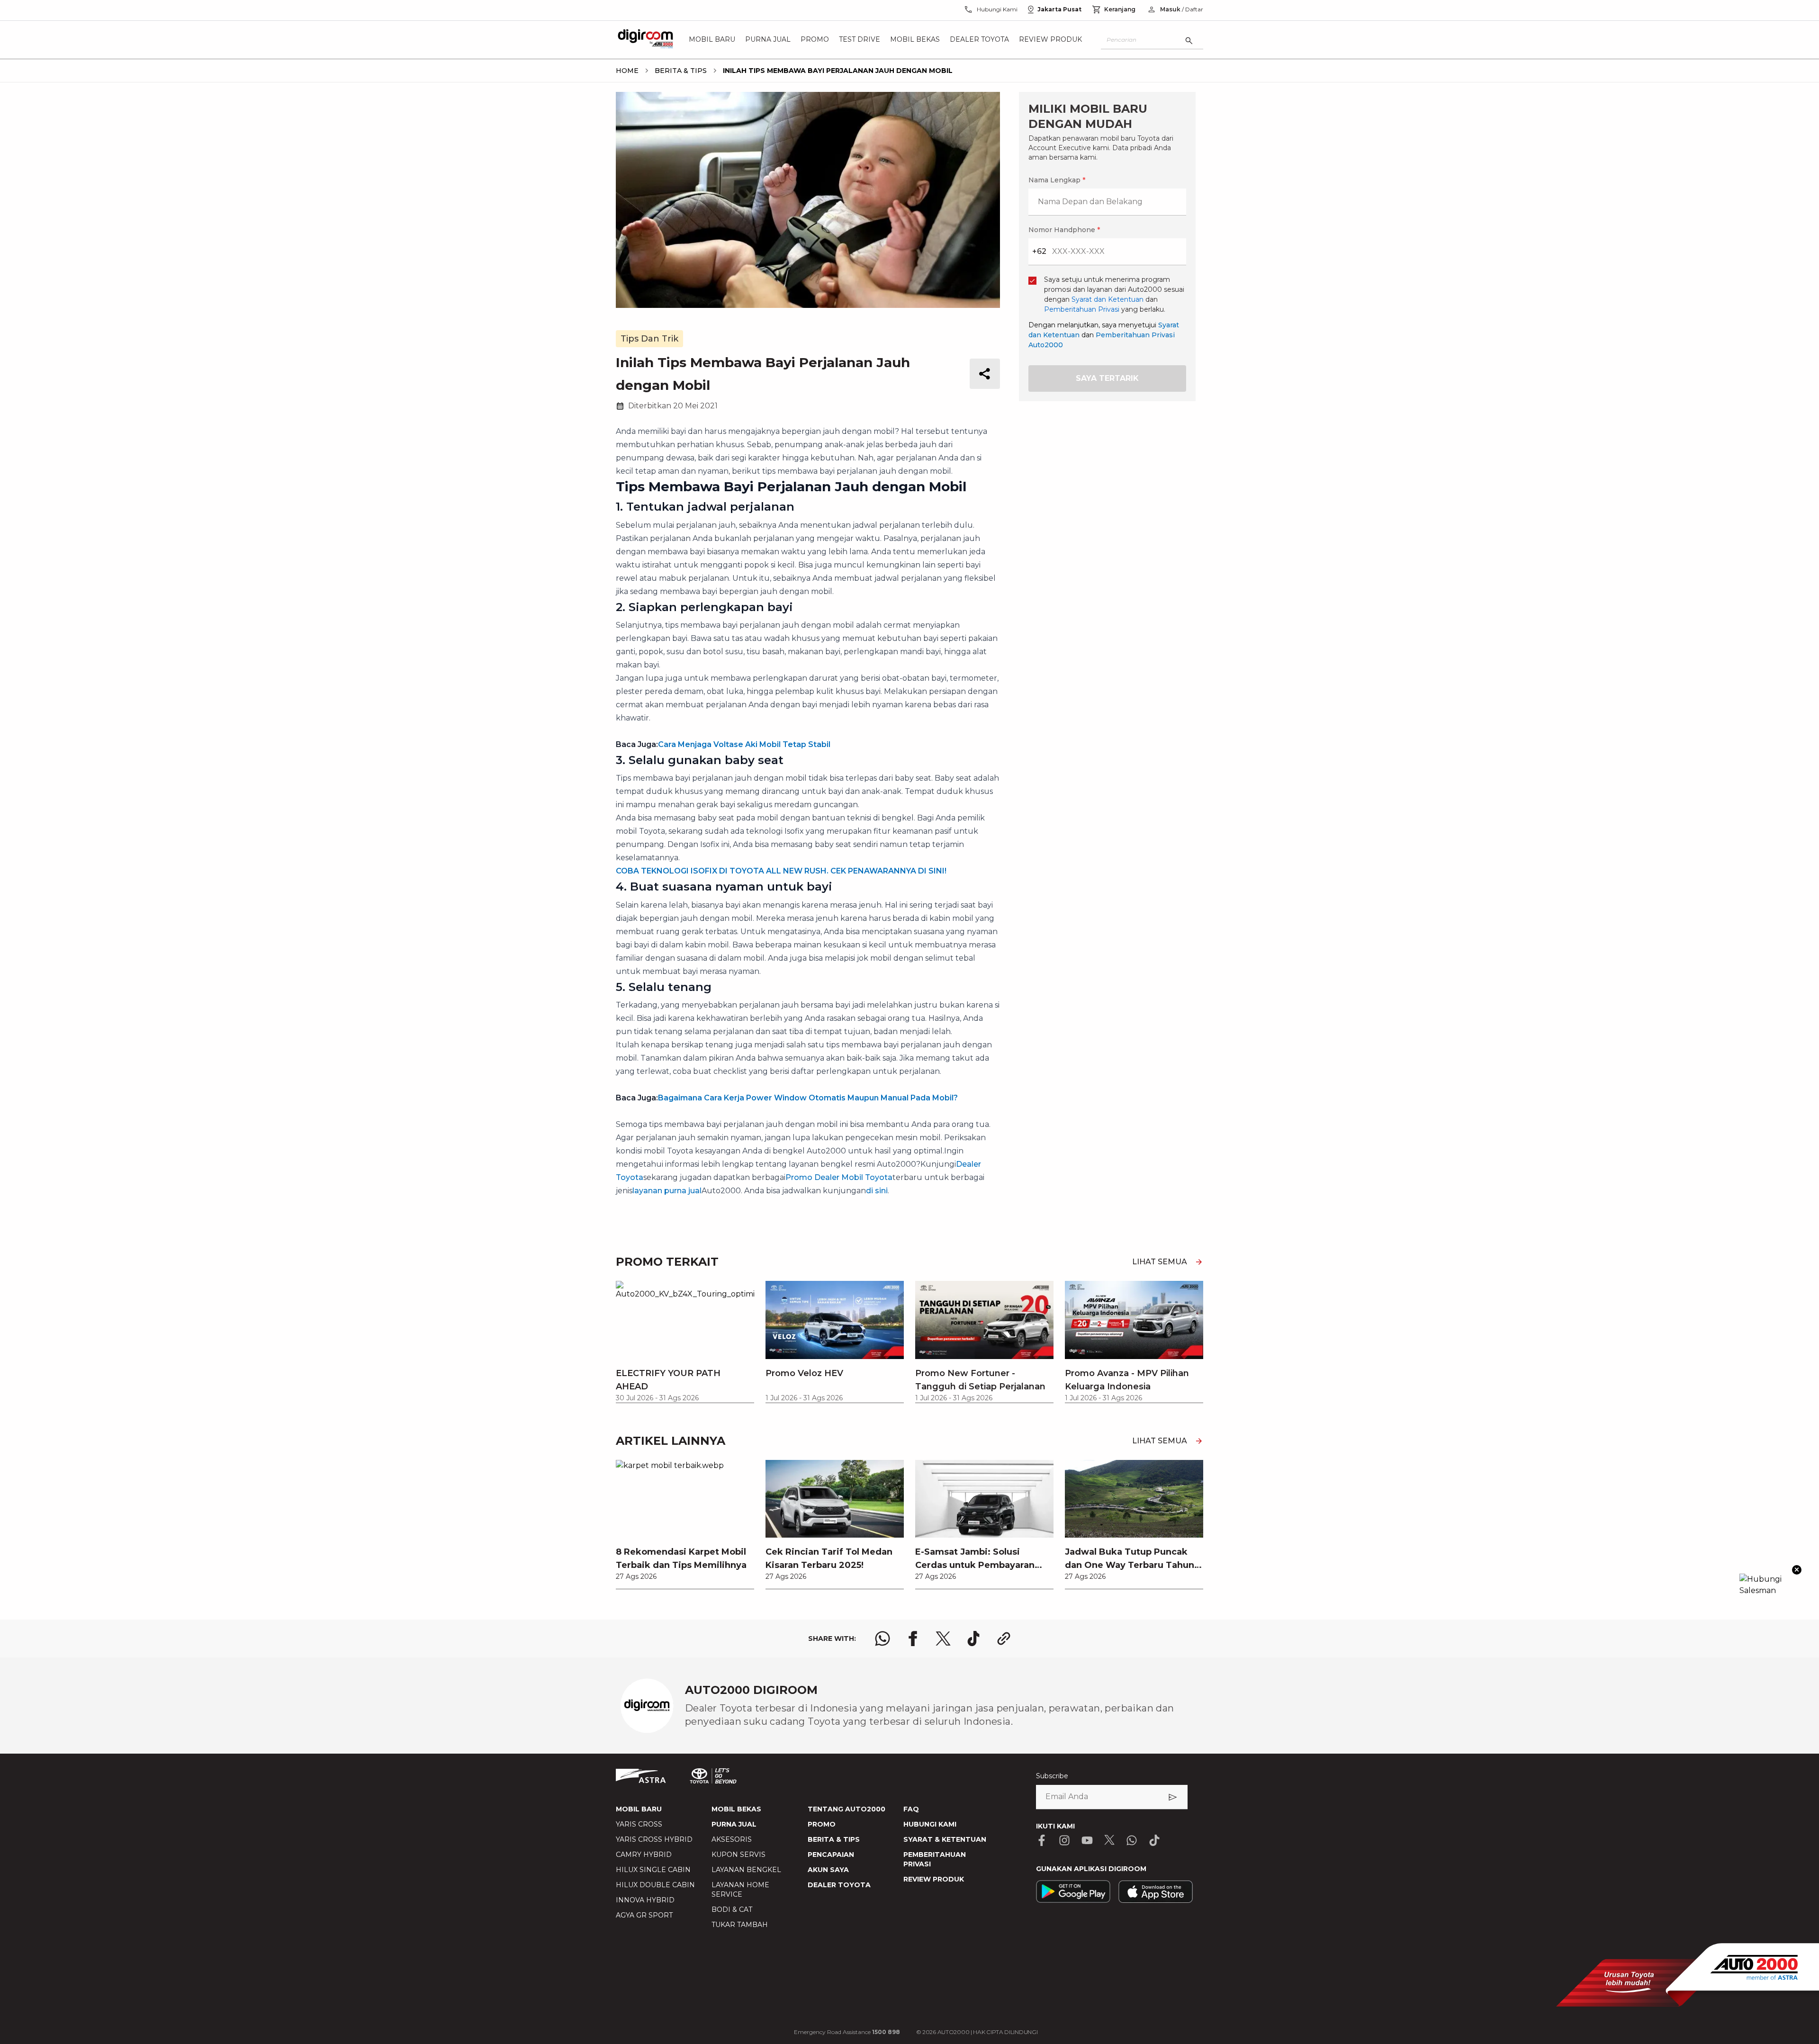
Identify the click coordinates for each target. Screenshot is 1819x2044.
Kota (780, 954)
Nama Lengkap (798, 847)
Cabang (785, 1004)
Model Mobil (793, 1054)
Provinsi (786, 905)
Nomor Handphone (948, 847)
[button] (909, 796)
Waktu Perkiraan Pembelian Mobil (831, 1104)
